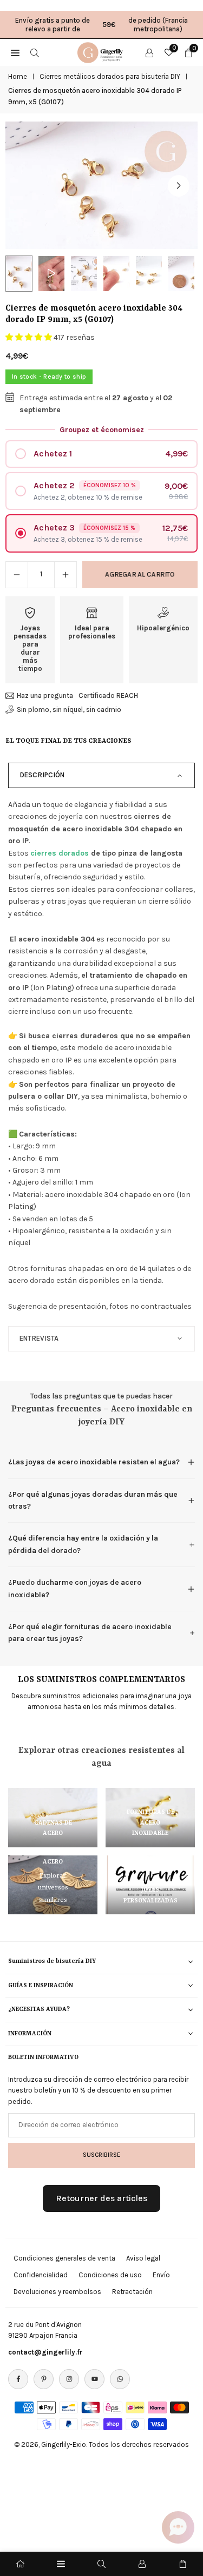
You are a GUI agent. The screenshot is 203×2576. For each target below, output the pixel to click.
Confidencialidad (41, 2275)
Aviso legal (143, 2258)
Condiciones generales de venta (64, 2258)
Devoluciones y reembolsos (57, 2292)
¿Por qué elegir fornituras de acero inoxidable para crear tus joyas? (90, 1633)
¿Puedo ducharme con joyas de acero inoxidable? (75, 1588)
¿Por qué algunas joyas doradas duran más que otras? (93, 1500)
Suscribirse (101, 2155)
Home (18, 76)
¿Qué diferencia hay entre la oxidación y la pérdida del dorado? (83, 1544)
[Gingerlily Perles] (102, 51)
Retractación (132, 2292)
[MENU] (15, 52)
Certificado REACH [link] (108, 695)
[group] (101, 186)
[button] (179, 186)
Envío (161, 2275)
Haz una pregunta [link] (45, 695)
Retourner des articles (101, 2198)
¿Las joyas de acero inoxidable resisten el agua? (94, 1462)
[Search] (35, 52)
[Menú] (61, 2564)
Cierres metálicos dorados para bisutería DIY (110, 76)
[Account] (149, 52)
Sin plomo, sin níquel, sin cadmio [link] (69, 709)
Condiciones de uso (110, 2275)
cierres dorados (60, 853)
